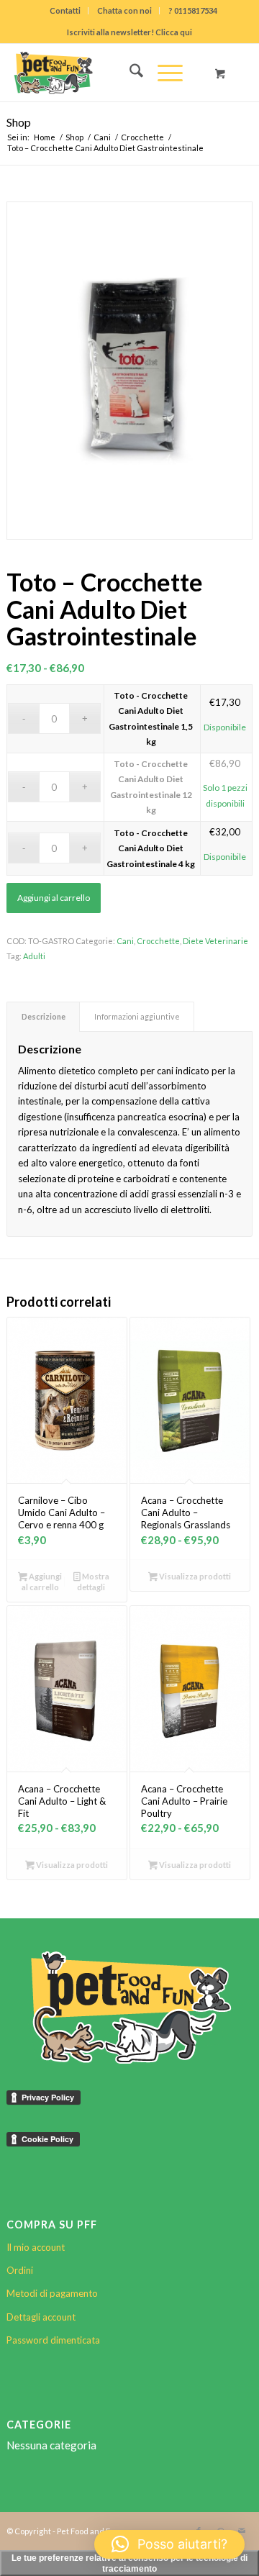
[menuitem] (65, 11)
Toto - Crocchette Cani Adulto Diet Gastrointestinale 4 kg (151, 848)
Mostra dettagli (93, 1582)
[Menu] (163, 73)
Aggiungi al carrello (54, 898)
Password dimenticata (53, 2340)
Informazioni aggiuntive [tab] (137, 1016)
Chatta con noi (124, 10)
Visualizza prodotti (194, 1576)
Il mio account (36, 2247)
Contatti (65, 10)
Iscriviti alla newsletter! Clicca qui (129, 32)
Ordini (20, 2270)
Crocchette (158, 941)
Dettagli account (41, 2317)
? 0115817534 (193, 10)
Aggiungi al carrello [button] (42, 1582)
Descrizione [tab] (44, 1016)
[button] (169, 2544)
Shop (19, 122)
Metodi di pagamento (52, 2293)
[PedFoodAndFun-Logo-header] (105, 73)
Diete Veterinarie (215, 941)
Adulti (34, 956)
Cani (125, 941)
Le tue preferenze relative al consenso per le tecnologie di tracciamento (129, 2563)
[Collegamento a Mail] (242, 2531)
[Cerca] (129, 73)
